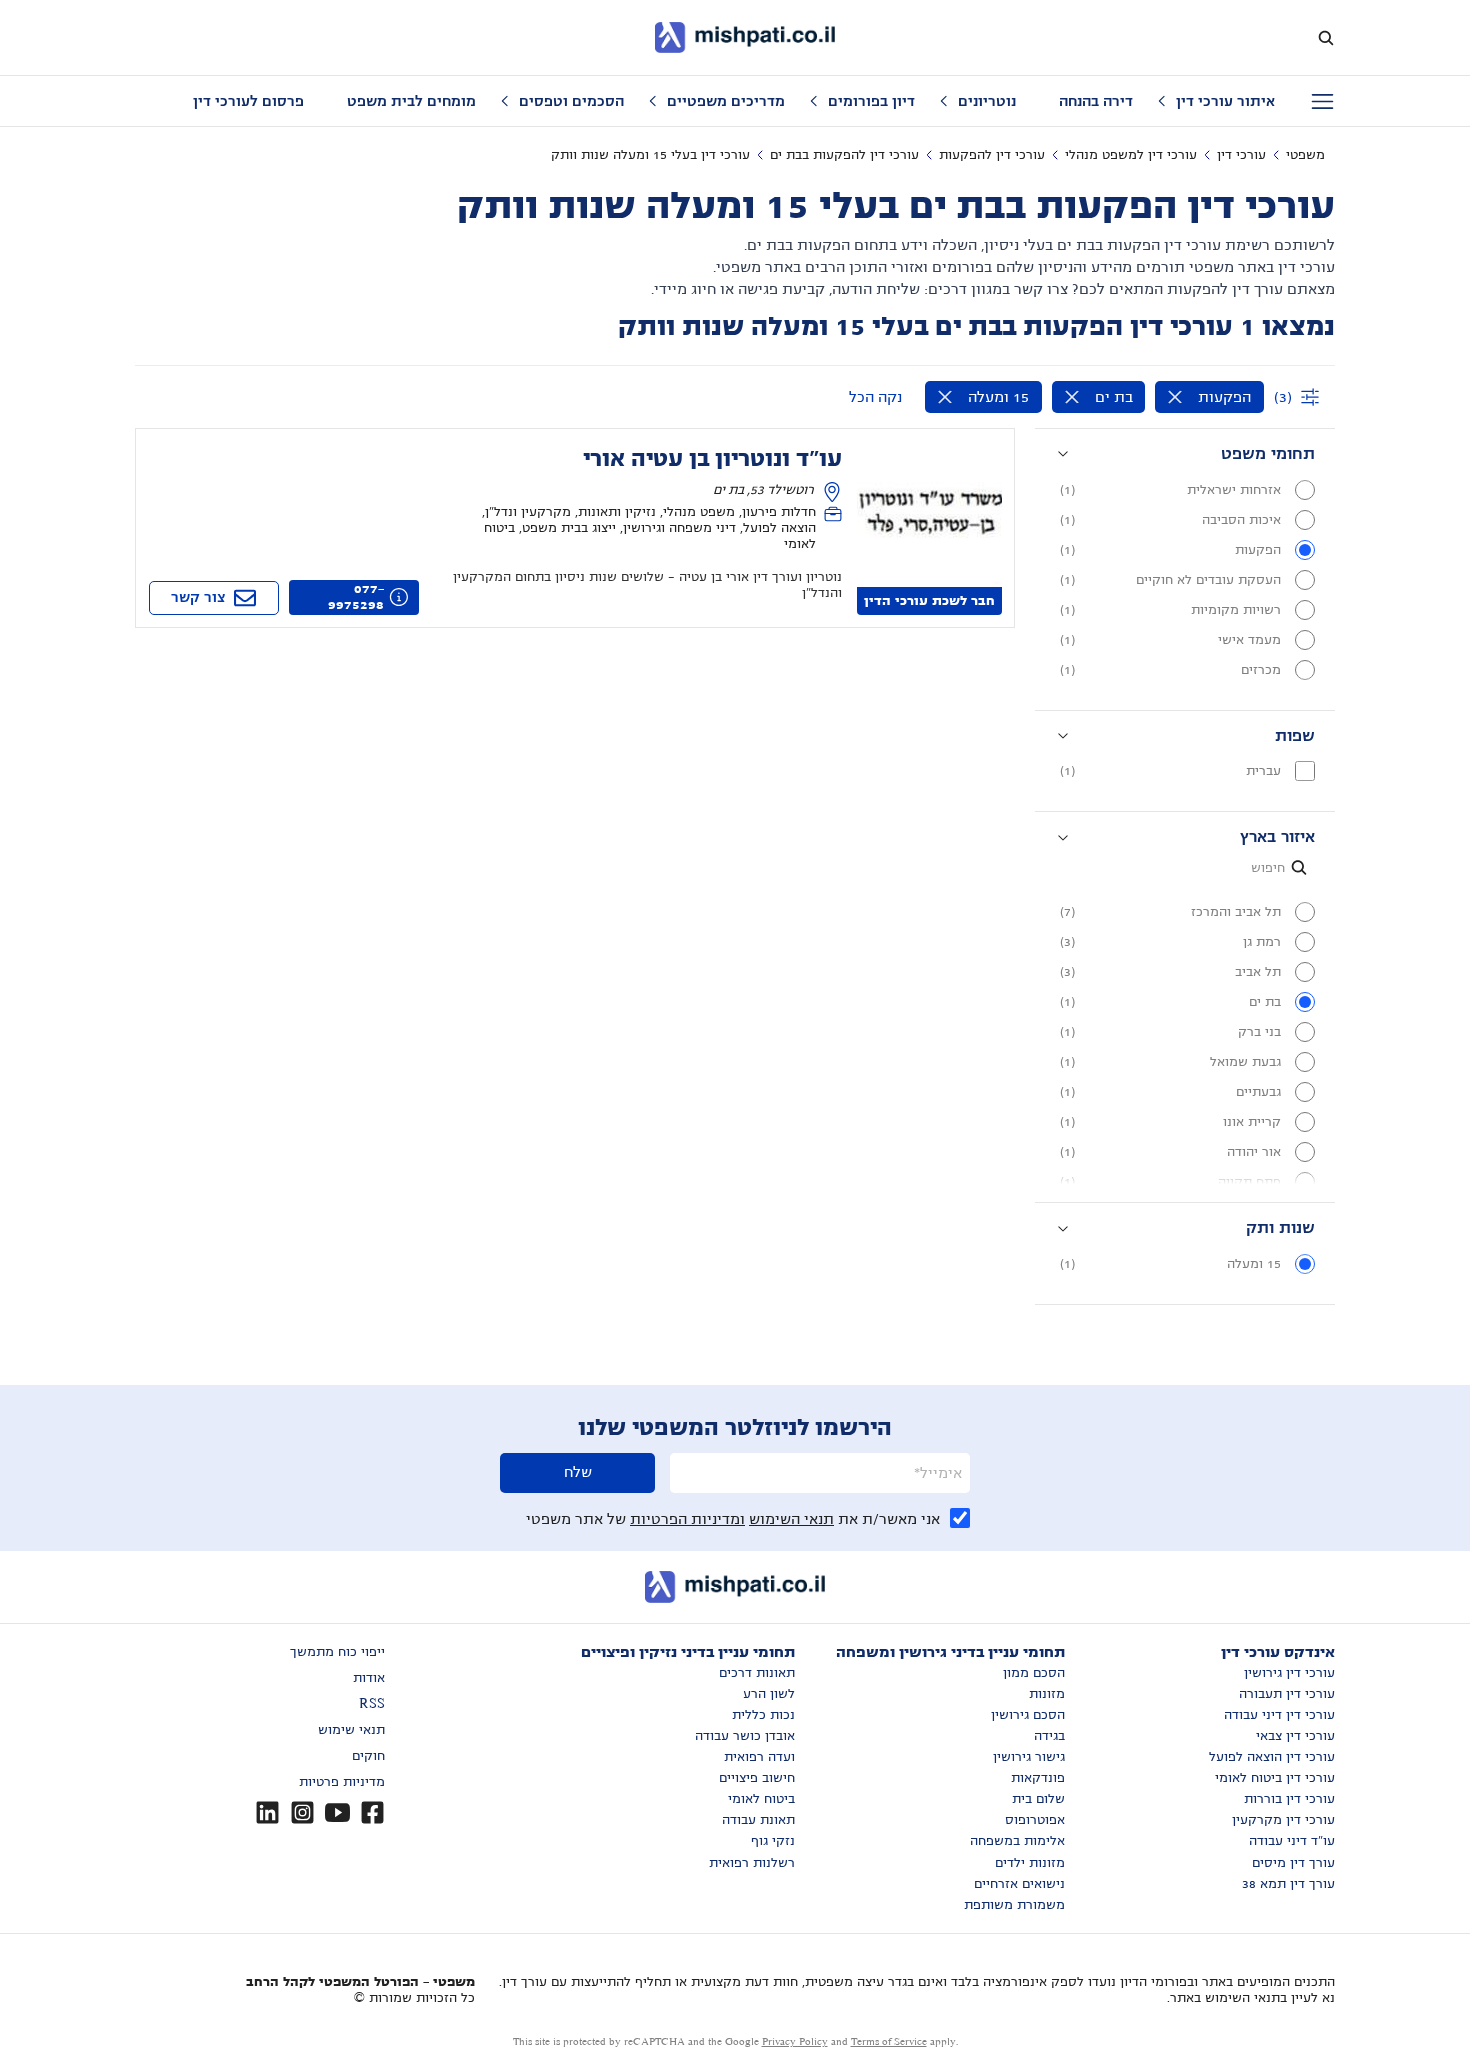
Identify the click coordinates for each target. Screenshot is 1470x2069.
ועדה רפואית (759, 1757)
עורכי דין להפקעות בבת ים (844, 155)
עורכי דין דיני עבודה (1279, 1715)
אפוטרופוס (1035, 1820)
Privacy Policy (795, 2041)
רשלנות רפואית (752, 1863)
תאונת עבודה (758, 1820)
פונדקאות (1038, 1778)
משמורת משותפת (1014, 1905)
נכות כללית (763, 1715)
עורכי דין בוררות (1289, 1799)
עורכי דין (1241, 155)
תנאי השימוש (791, 1519)
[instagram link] (302, 1812)
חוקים (368, 1756)
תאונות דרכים (757, 1673)
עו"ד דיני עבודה (1292, 1841)
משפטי (1305, 155)
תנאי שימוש (351, 1730)
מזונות (1047, 1694)
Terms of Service (889, 2041)
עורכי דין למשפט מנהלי (1131, 155)
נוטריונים (987, 101)
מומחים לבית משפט (411, 101)
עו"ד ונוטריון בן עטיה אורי (712, 459)
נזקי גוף (773, 1841)
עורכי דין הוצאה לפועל (1272, 1757)
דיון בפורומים (871, 101)
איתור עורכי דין (1225, 101)
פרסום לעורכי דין (248, 101)
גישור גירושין (1029, 1757)
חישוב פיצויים (757, 1778)
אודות (369, 1678)
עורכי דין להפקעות (992, 155)
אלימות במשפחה (1017, 1841)
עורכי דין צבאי (1295, 1736)
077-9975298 (356, 597)
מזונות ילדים (1030, 1863)
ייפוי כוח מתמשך (337, 1652)
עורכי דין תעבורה (1287, 1694)
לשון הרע (769, 1694)
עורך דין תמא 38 (1288, 1884)
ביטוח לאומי (761, 1799)
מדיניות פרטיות (342, 1782)
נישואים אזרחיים (1019, 1884)
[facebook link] (372, 1812)
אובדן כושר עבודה (745, 1736)
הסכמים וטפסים (571, 101)
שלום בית (1038, 1799)
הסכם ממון (1034, 1673)
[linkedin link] (267, 1812)
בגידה (1049, 1736)
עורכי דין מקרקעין (1283, 1820)
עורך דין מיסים (1293, 1863)
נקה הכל (875, 397)
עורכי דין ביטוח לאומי (1275, 1778)
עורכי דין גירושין (1289, 1673)
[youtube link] (337, 1812)
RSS (372, 1704)
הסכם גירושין (1028, 1715)
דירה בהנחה (1096, 101)
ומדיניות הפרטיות (687, 1519)
